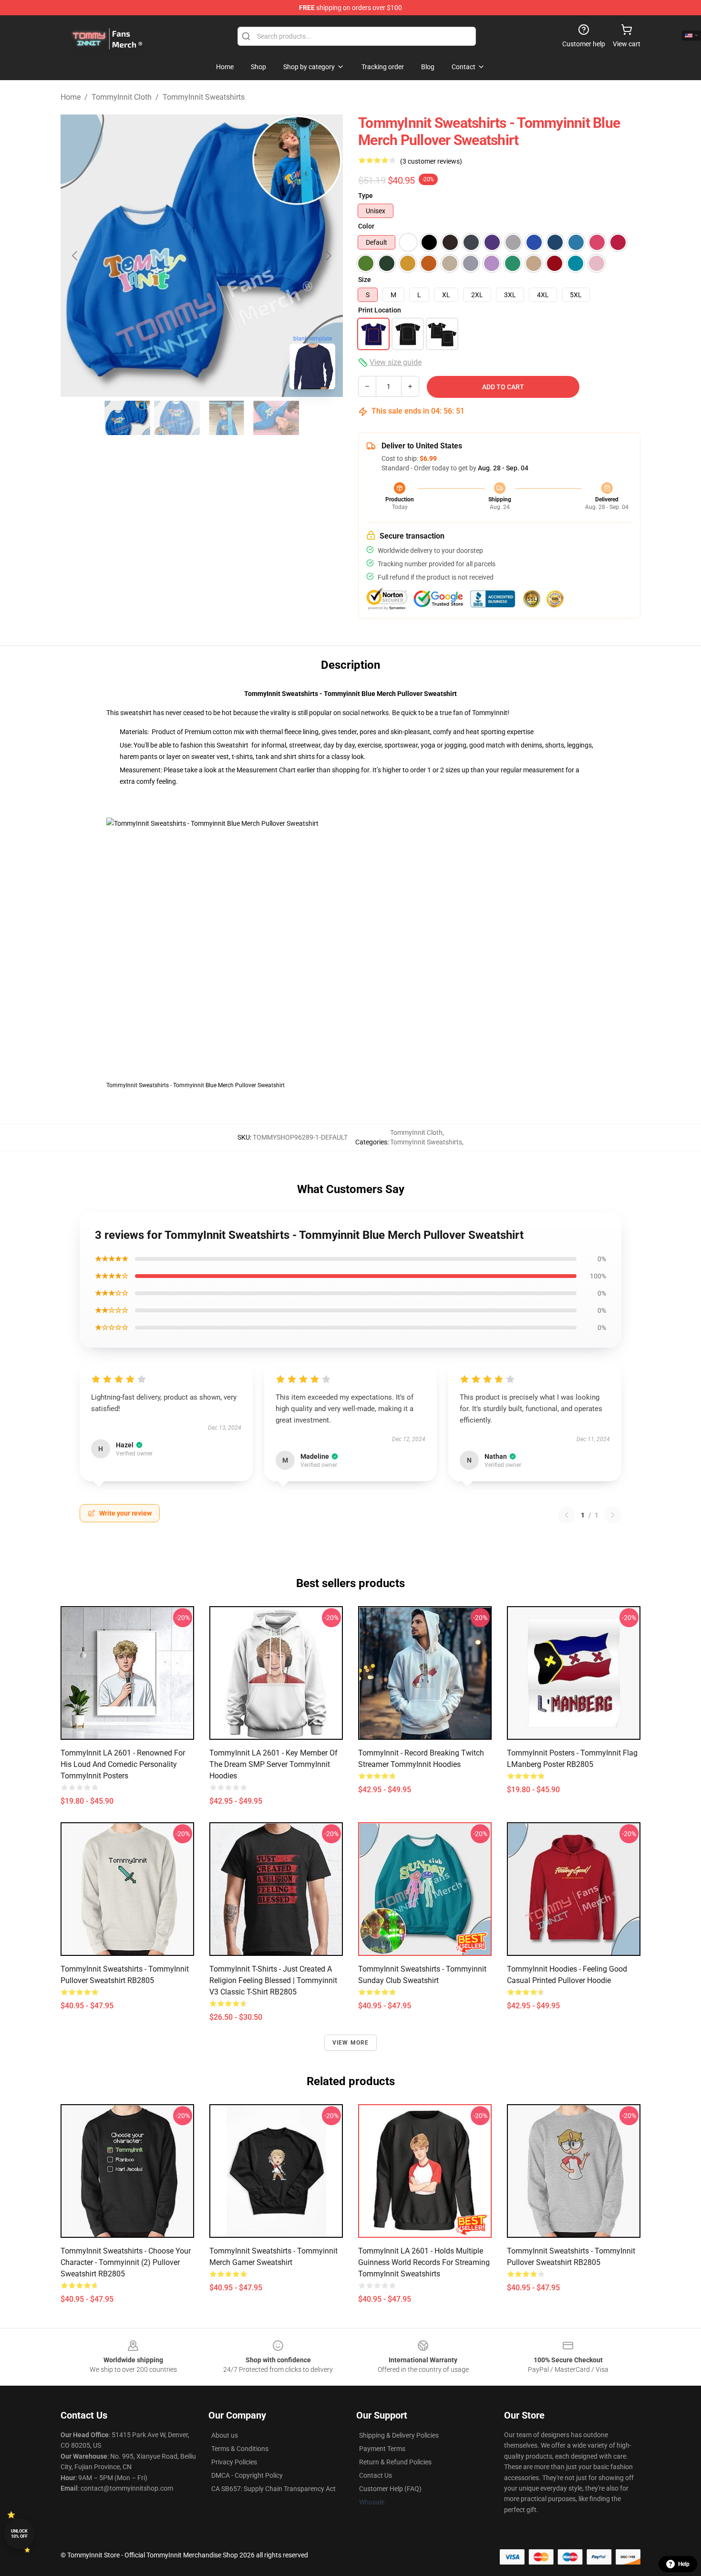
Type (366, 196)
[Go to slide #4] (276, 418)
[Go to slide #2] (177, 418)
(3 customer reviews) (431, 161)
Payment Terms (382, 2449)
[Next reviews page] (613, 1515)
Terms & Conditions (240, 2449)
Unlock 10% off (19, 2534)
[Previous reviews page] (567, 1515)
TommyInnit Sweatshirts (204, 97)
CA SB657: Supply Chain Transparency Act (273, 2489)
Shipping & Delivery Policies (399, 2435)
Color (366, 226)
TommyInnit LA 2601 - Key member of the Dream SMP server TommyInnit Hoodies (273, 1764)
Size (365, 280)
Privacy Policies (234, 2462)
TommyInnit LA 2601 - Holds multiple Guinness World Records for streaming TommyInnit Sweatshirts (424, 2262)
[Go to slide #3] (227, 418)
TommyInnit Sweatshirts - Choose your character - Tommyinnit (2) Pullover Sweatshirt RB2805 (126, 2262)
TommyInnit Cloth (122, 97)
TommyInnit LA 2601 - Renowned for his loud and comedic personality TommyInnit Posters (123, 1764)
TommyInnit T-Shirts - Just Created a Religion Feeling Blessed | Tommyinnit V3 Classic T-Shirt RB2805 (273, 1980)
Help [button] (684, 2564)
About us (225, 2435)
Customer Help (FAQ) (390, 2489)
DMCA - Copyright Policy (247, 2475)
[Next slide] (328, 256)
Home (71, 97)
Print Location (380, 310)
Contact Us (376, 2475)
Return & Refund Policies (395, 2462)
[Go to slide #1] (127, 418)
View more (351, 2043)
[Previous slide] (75, 256)
